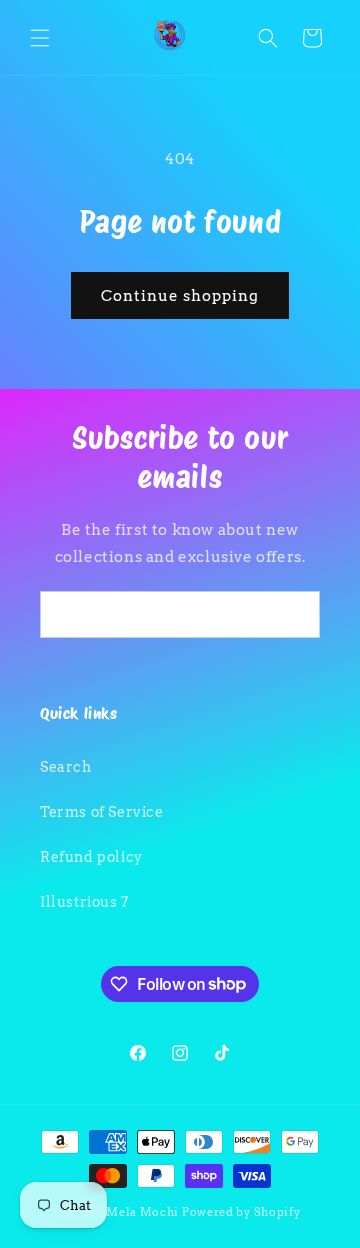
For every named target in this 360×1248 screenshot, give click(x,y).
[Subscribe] (297, 614)
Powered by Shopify (241, 1212)
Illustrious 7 (84, 902)
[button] (40, 38)
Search (66, 767)
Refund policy (91, 857)
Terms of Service (102, 812)
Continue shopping (180, 296)
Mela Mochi (142, 1212)
